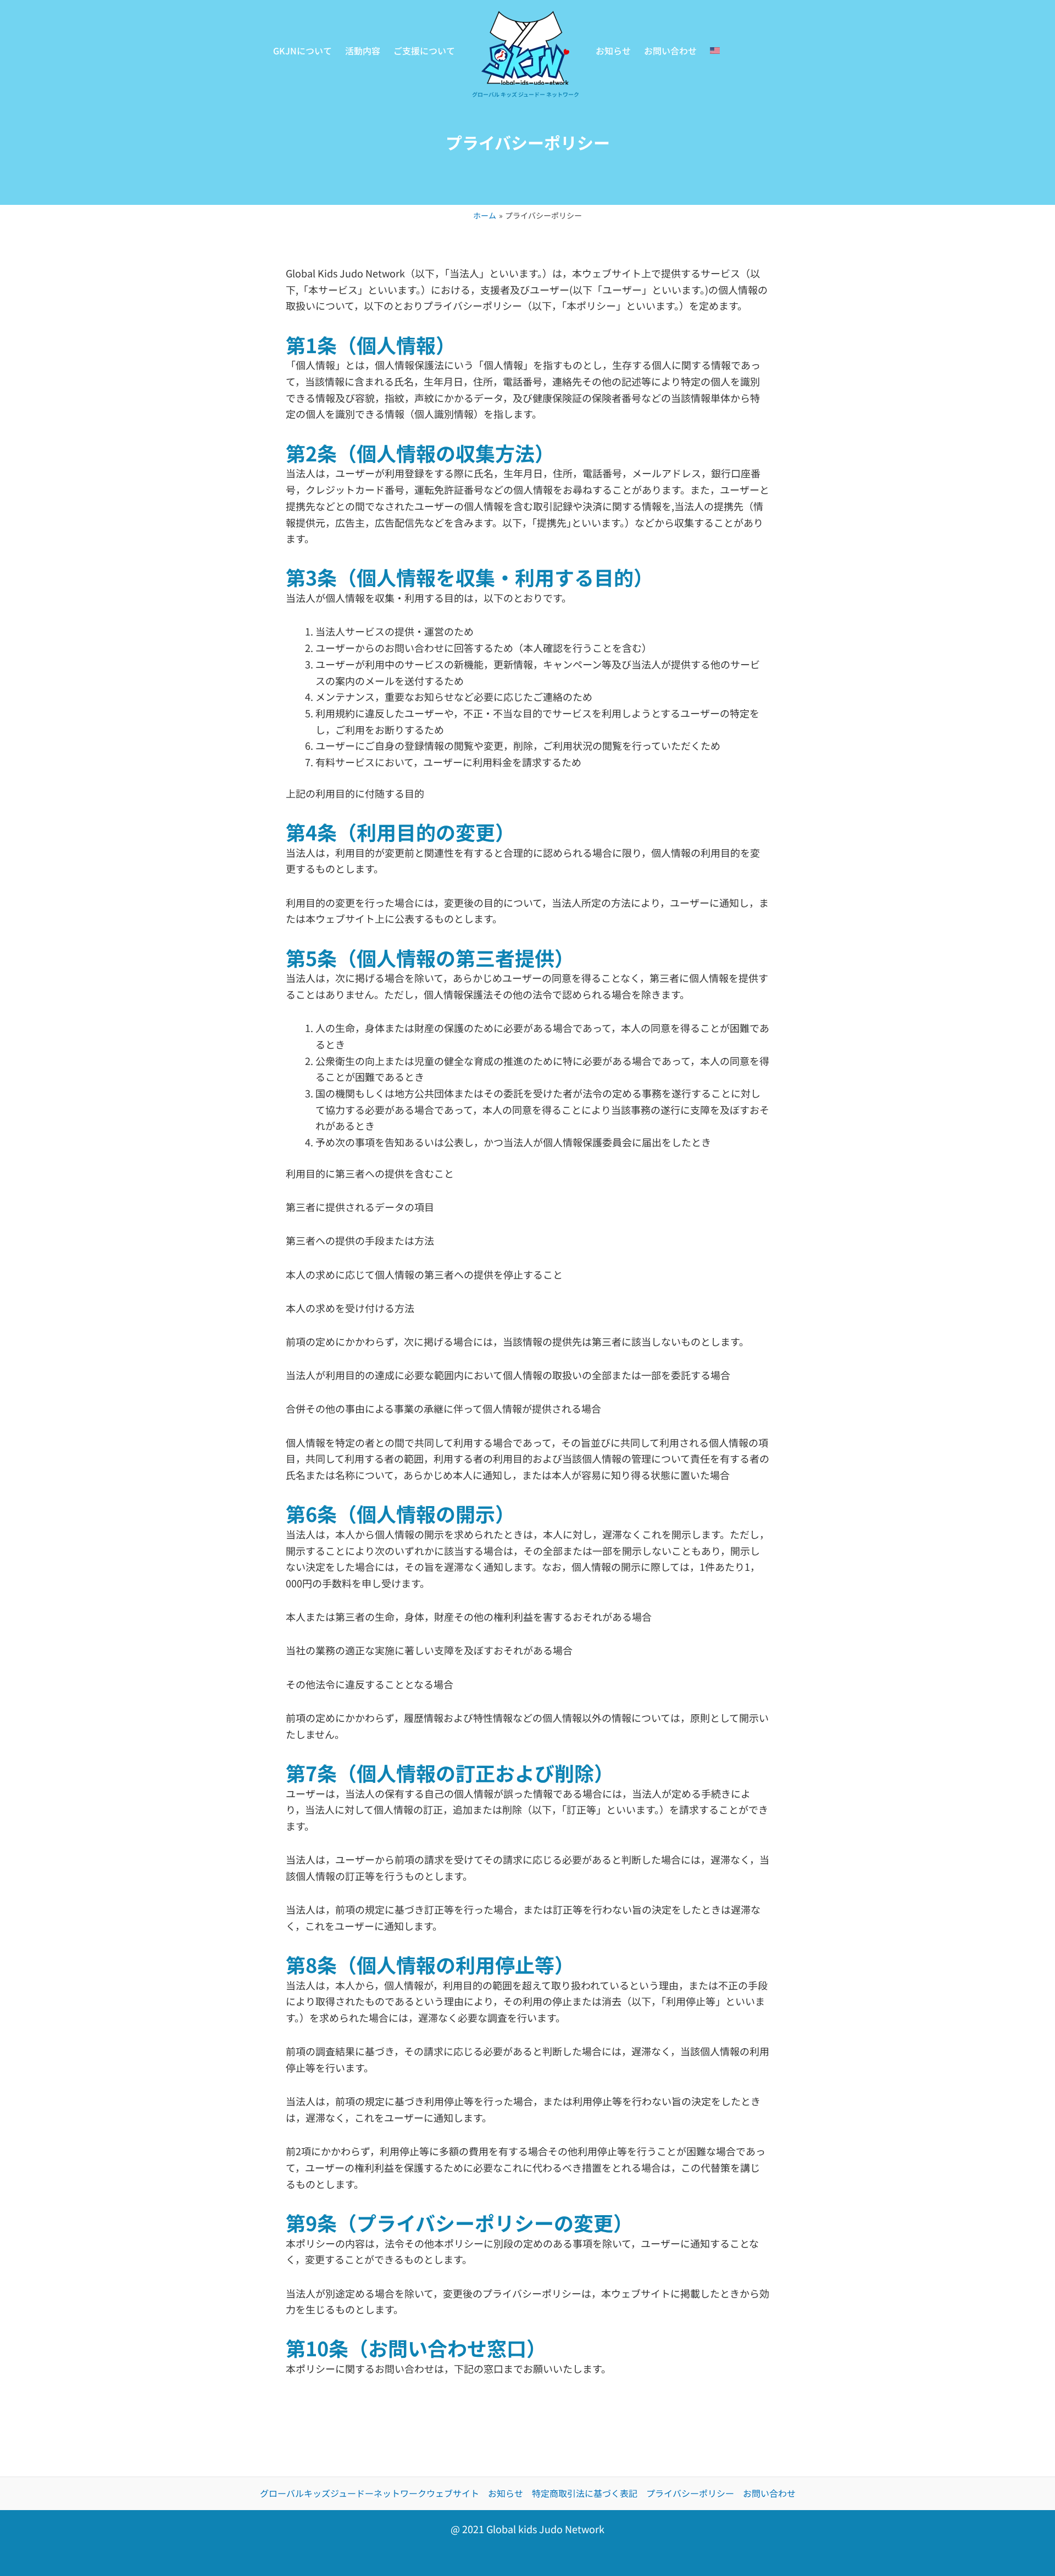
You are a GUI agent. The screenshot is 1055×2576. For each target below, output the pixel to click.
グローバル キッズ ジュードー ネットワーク (526, 94)
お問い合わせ (670, 51)
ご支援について (424, 51)
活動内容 (363, 51)
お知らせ (613, 51)
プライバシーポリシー (690, 2493)
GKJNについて (302, 51)
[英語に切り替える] (715, 51)
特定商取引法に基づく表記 (585, 2493)
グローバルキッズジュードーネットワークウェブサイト (370, 2493)
